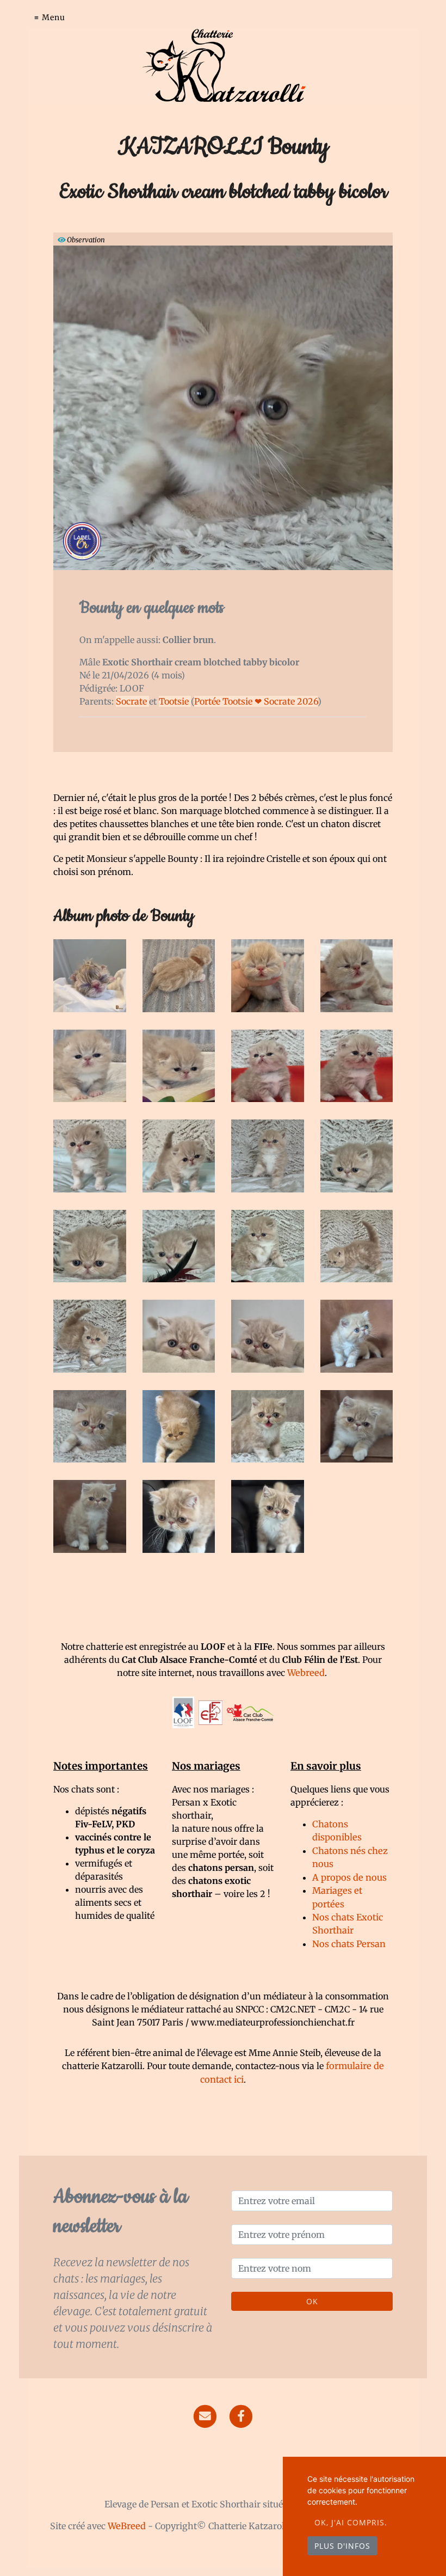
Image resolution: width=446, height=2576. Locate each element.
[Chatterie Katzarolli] (223, 65)
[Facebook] (241, 2415)
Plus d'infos (342, 2546)
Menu (54, 17)
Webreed (306, 1673)
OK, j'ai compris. (351, 2522)
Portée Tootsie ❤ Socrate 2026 (256, 701)
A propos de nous (349, 1877)
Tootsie (175, 701)
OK (312, 2301)
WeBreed (127, 2526)
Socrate (132, 701)
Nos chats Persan (349, 1944)
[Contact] (205, 2415)
